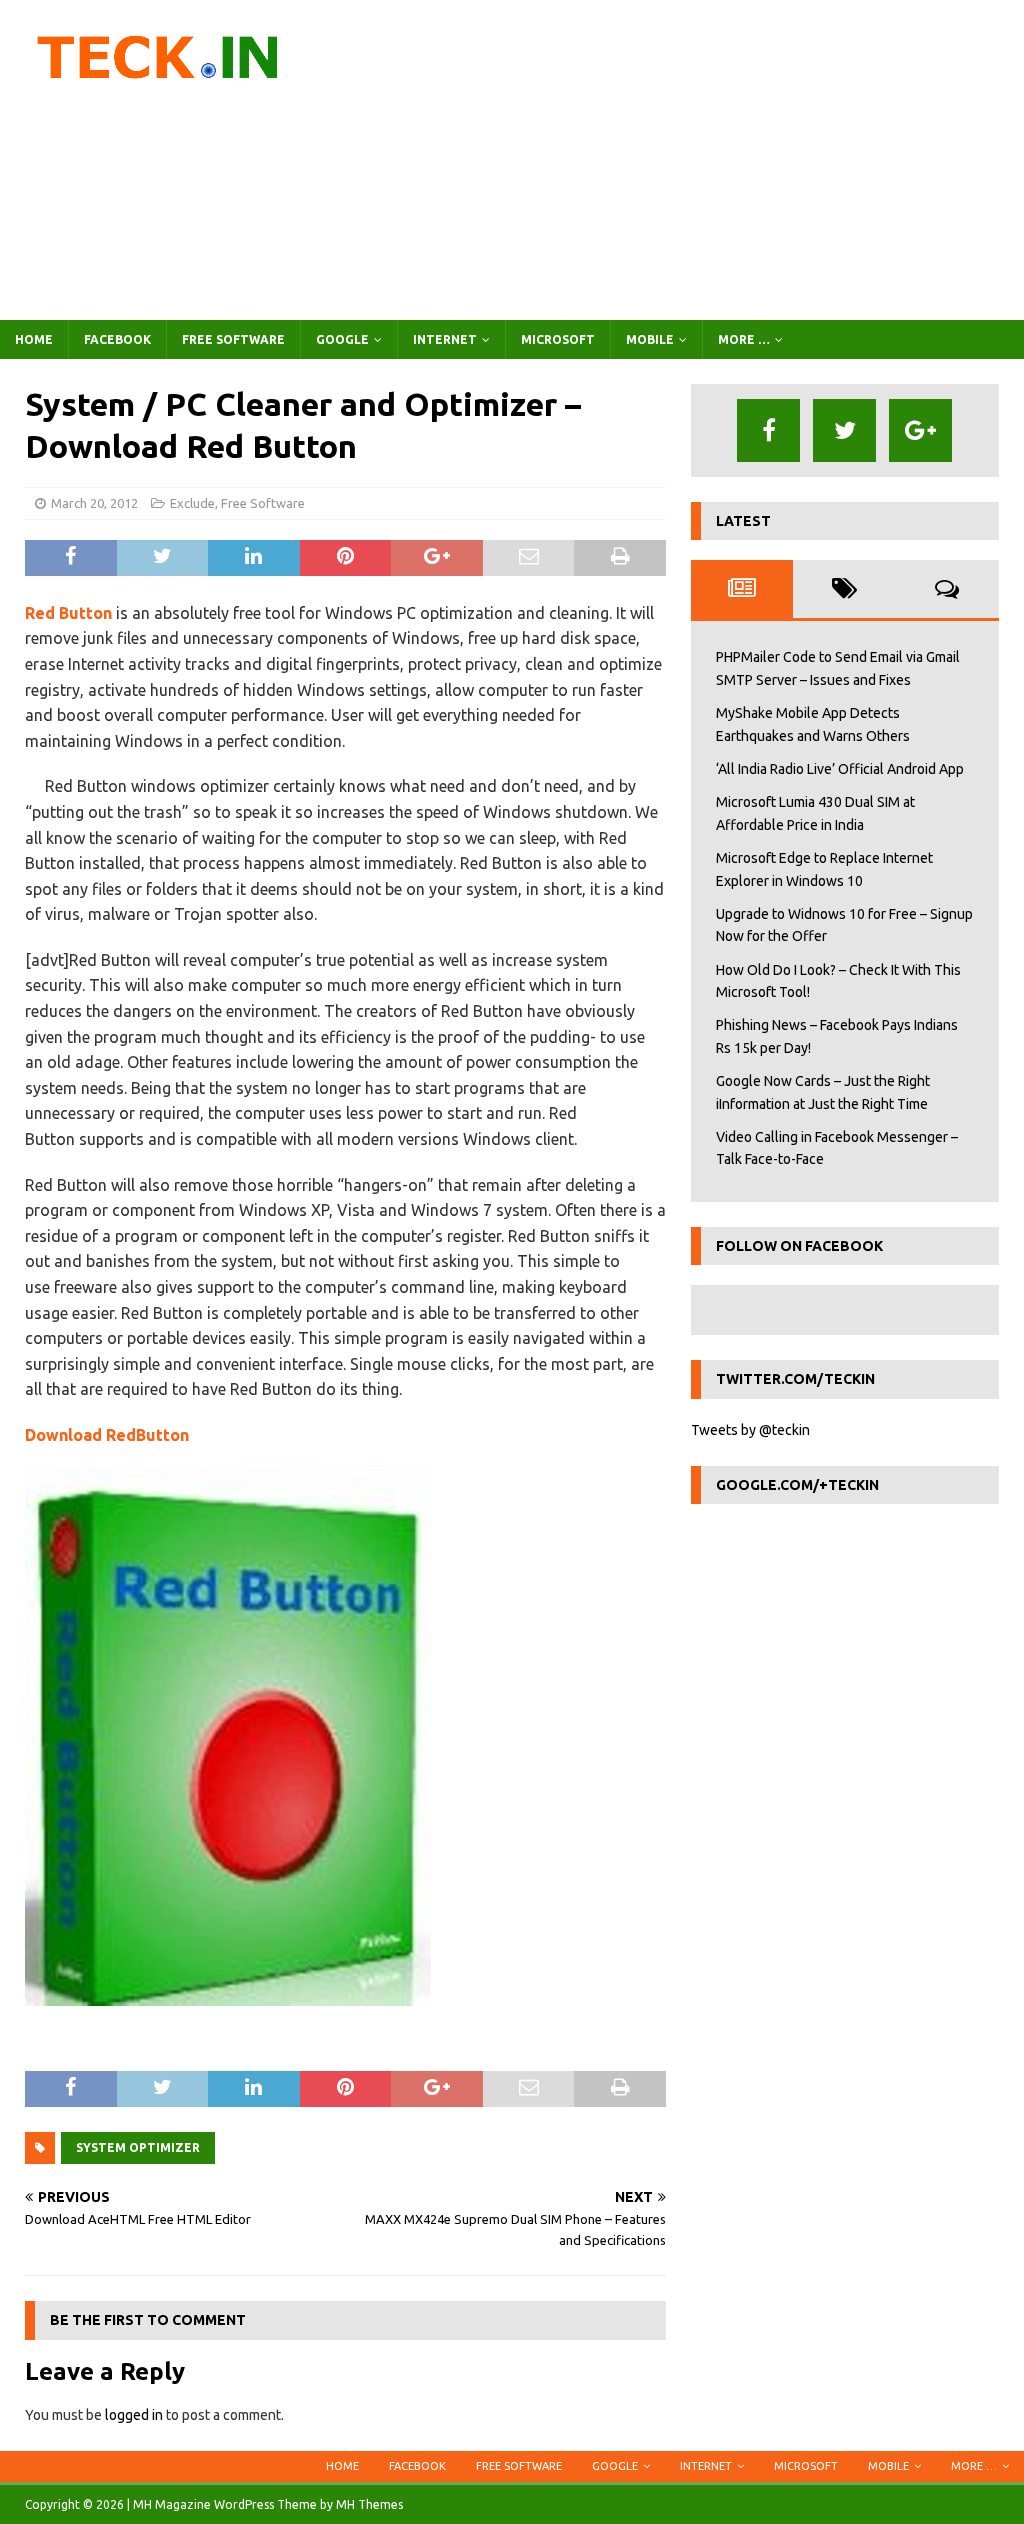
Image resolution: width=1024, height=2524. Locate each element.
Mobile (650, 339)
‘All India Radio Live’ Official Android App (840, 769)
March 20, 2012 (94, 503)
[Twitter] (844, 430)
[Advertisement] (677, 160)
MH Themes (369, 2504)
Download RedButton (107, 1435)
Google (342, 339)
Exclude (192, 503)
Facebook (117, 339)
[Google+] (920, 430)
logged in (134, 2415)
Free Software (233, 339)
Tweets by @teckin (750, 1430)
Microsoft (558, 339)
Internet (445, 339)
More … (744, 339)
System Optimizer (138, 2147)
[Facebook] (768, 430)
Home (34, 339)
